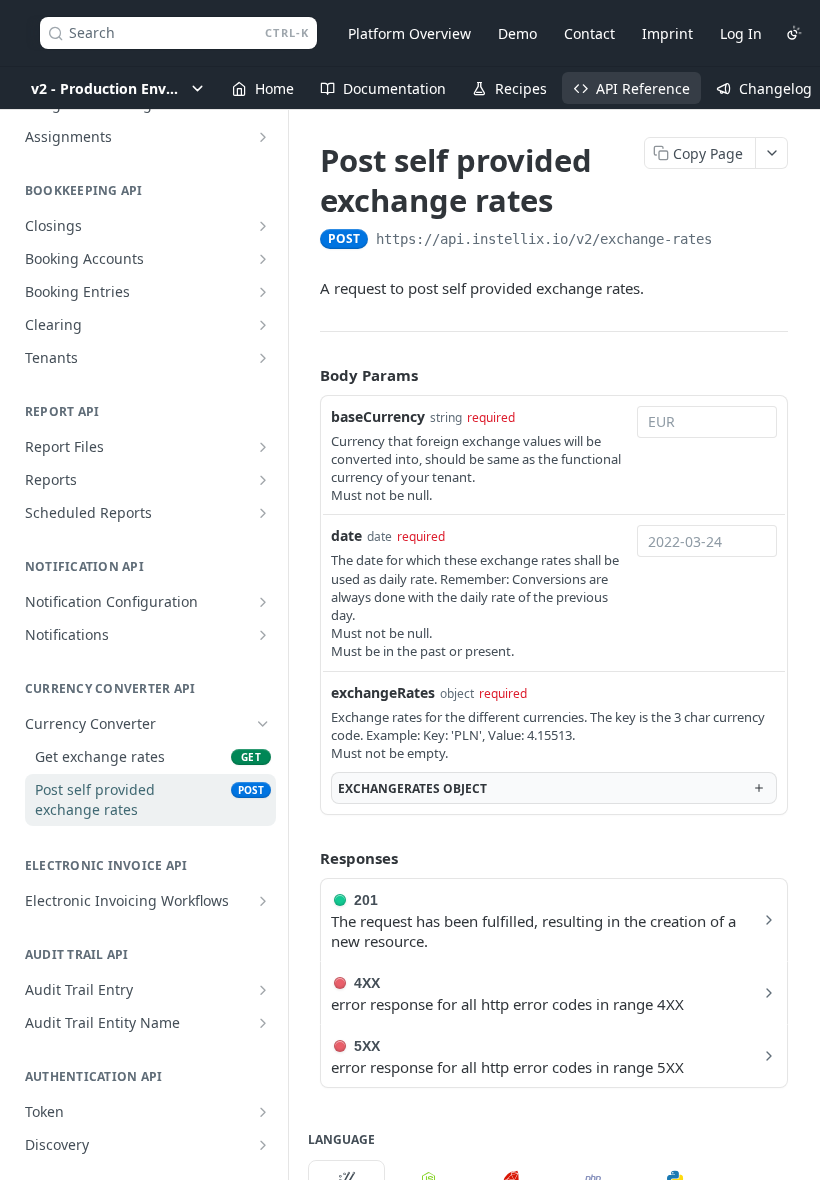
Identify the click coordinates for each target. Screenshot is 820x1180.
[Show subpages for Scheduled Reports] (263, 513)
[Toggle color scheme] (794, 33)
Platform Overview (409, 33)
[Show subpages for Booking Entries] (263, 292)
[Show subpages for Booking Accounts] (263, 259)
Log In (741, 33)
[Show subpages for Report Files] (263, 447)
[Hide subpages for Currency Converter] (263, 724)
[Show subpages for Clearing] (263, 325)
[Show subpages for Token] (263, 1112)
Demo (517, 33)
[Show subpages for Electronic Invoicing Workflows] (263, 901)
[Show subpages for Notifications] (263, 635)
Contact (589, 33)
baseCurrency (378, 416)
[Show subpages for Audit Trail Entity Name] (263, 1023)
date (346, 535)
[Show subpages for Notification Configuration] (263, 602)
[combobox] (707, 422)
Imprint (667, 33)
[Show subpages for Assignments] (263, 137)
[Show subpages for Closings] (263, 226)
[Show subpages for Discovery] (263, 1145)
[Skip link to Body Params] (306, 375)
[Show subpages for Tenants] (263, 358)
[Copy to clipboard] (732, 241)
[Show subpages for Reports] (263, 480)
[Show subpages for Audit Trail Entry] (263, 990)
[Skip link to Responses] (306, 858)
